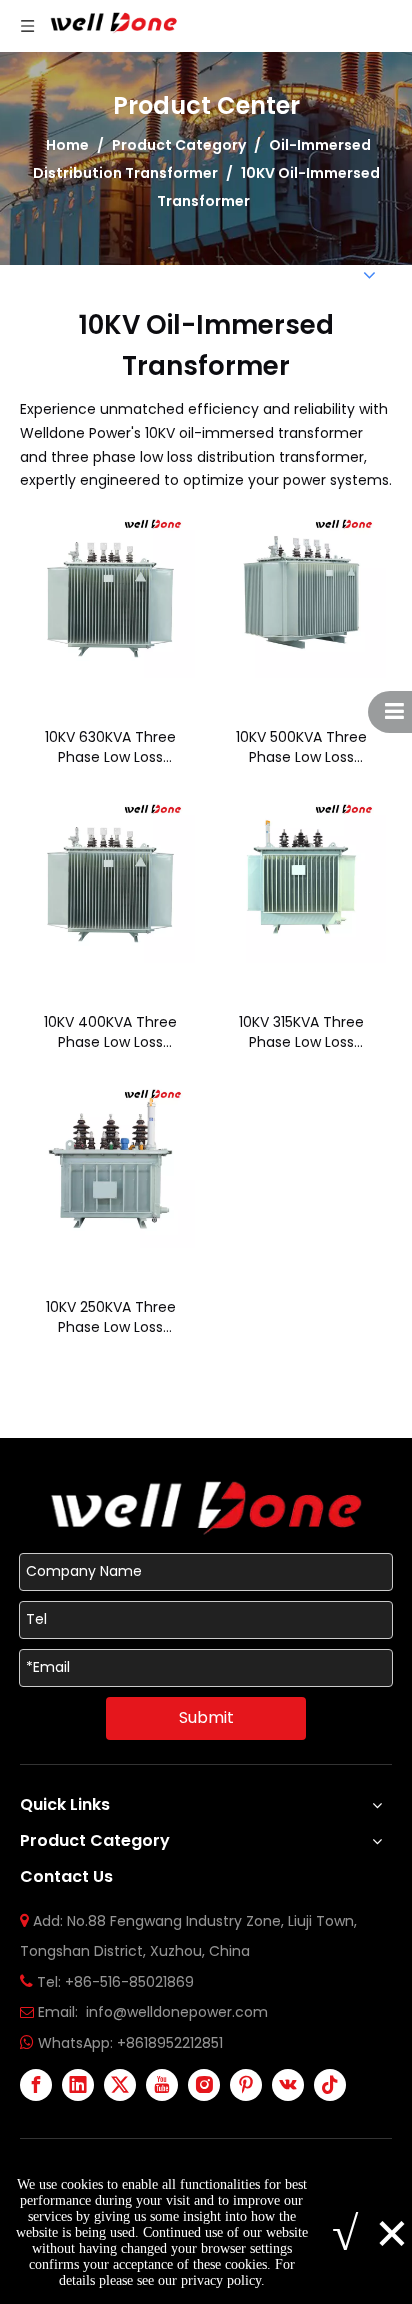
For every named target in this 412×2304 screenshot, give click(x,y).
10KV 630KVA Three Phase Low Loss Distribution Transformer (110, 747)
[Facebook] (36, 2085)
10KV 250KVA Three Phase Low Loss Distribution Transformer (111, 1317)
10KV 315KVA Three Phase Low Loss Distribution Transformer (301, 1032)
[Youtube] (162, 2085)
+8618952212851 (170, 2043)
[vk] (288, 2085)
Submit (206, 1717)
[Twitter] (120, 2085)
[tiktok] (330, 2085)
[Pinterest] (246, 2085)
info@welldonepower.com (177, 2012)
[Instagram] (204, 2085)
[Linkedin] (78, 2085)
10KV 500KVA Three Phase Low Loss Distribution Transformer (301, 747)
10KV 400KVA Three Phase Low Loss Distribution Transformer (110, 1032)
